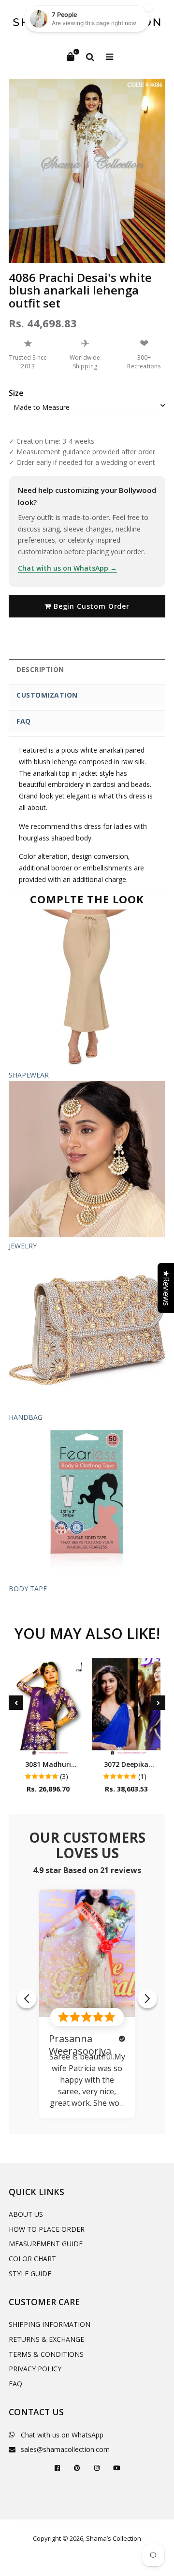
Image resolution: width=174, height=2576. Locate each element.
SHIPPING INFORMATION (50, 2324)
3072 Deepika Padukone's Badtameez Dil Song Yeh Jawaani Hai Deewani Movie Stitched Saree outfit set (126, 1764)
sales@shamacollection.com (65, 2449)
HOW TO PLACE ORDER (47, 2229)
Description (40, 669)
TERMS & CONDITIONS (46, 2354)
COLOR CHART (32, 2259)
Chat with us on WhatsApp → (67, 568)
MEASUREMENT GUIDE (46, 2244)
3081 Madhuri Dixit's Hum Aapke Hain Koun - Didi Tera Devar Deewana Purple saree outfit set (48, 1764)
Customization (47, 695)
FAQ (24, 721)
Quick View (48, 1745)
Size (16, 393)
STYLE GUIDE (30, 2274)
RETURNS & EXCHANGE (46, 2339)
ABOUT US (26, 2214)
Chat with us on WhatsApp (62, 2435)
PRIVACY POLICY (35, 2369)
